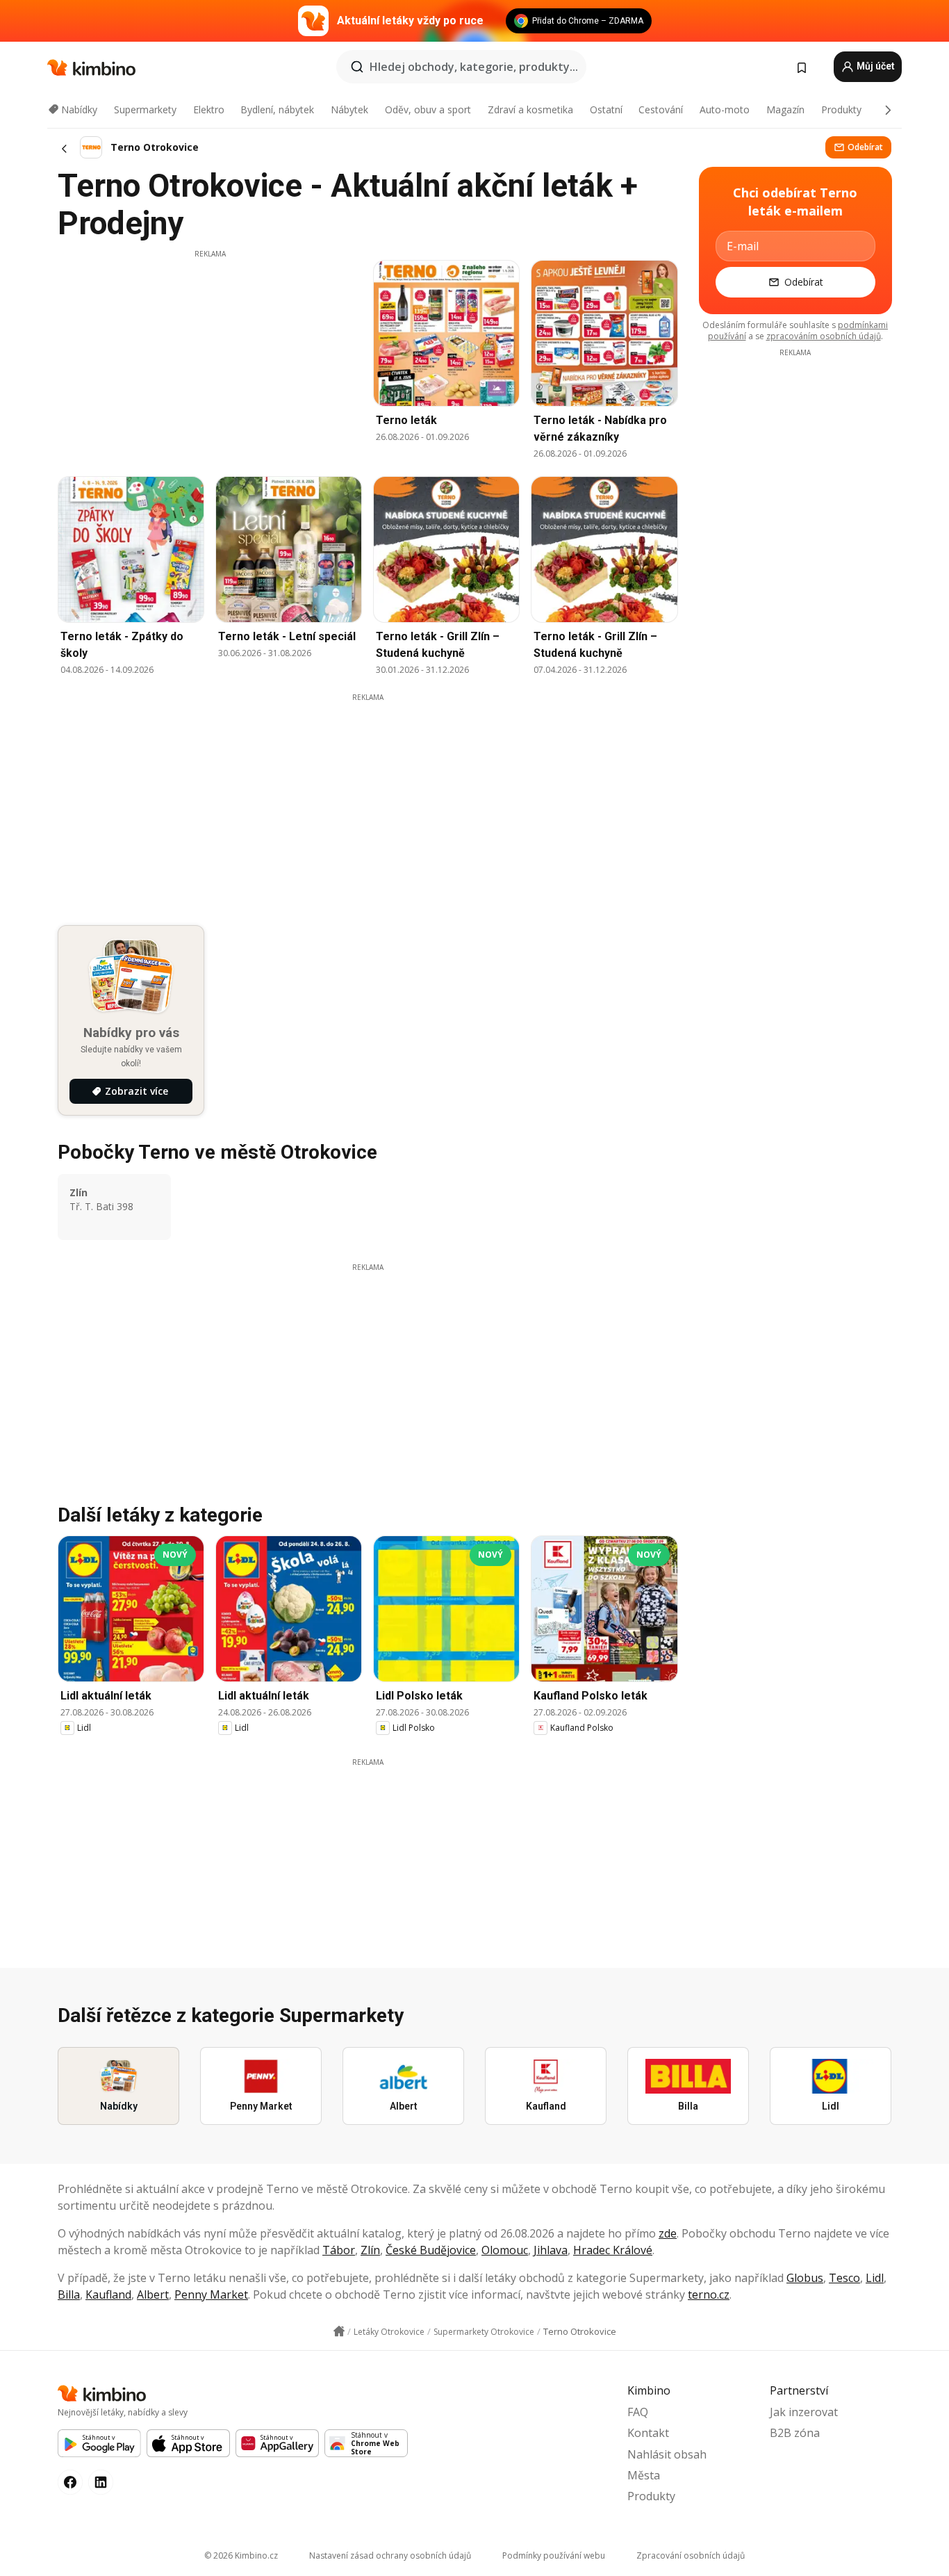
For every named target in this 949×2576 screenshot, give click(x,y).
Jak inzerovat (804, 2412)
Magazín (785, 109)
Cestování (661, 109)
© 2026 (241, 2555)
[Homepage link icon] (339, 2331)
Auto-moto (725, 109)
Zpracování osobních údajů (691, 2555)
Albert (153, 2294)
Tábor (339, 2250)
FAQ (638, 2412)
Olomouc (505, 2250)
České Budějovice (431, 2250)
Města (644, 2475)
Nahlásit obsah (667, 2454)
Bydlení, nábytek (277, 109)
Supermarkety (145, 109)
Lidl (875, 2278)
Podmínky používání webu (554, 2555)
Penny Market (211, 2294)
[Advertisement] (210, 357)
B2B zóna (795, 2433)
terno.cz (709, 2294)
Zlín (370, 2250)
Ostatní (606, 109)
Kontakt (648, 2433)
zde (668, 2233)
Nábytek (349, 109)
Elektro (209, 109)
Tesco (844, 2278)
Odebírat (865, 147)
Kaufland (108, 2294)
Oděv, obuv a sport (428, 109)
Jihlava (551, 2250)
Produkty (841, 109)
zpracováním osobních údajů (824, 336)
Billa (69, 2294)
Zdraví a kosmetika (530, 109)
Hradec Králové (613, 2250)
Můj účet (875, 66)
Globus (805, 2278)
